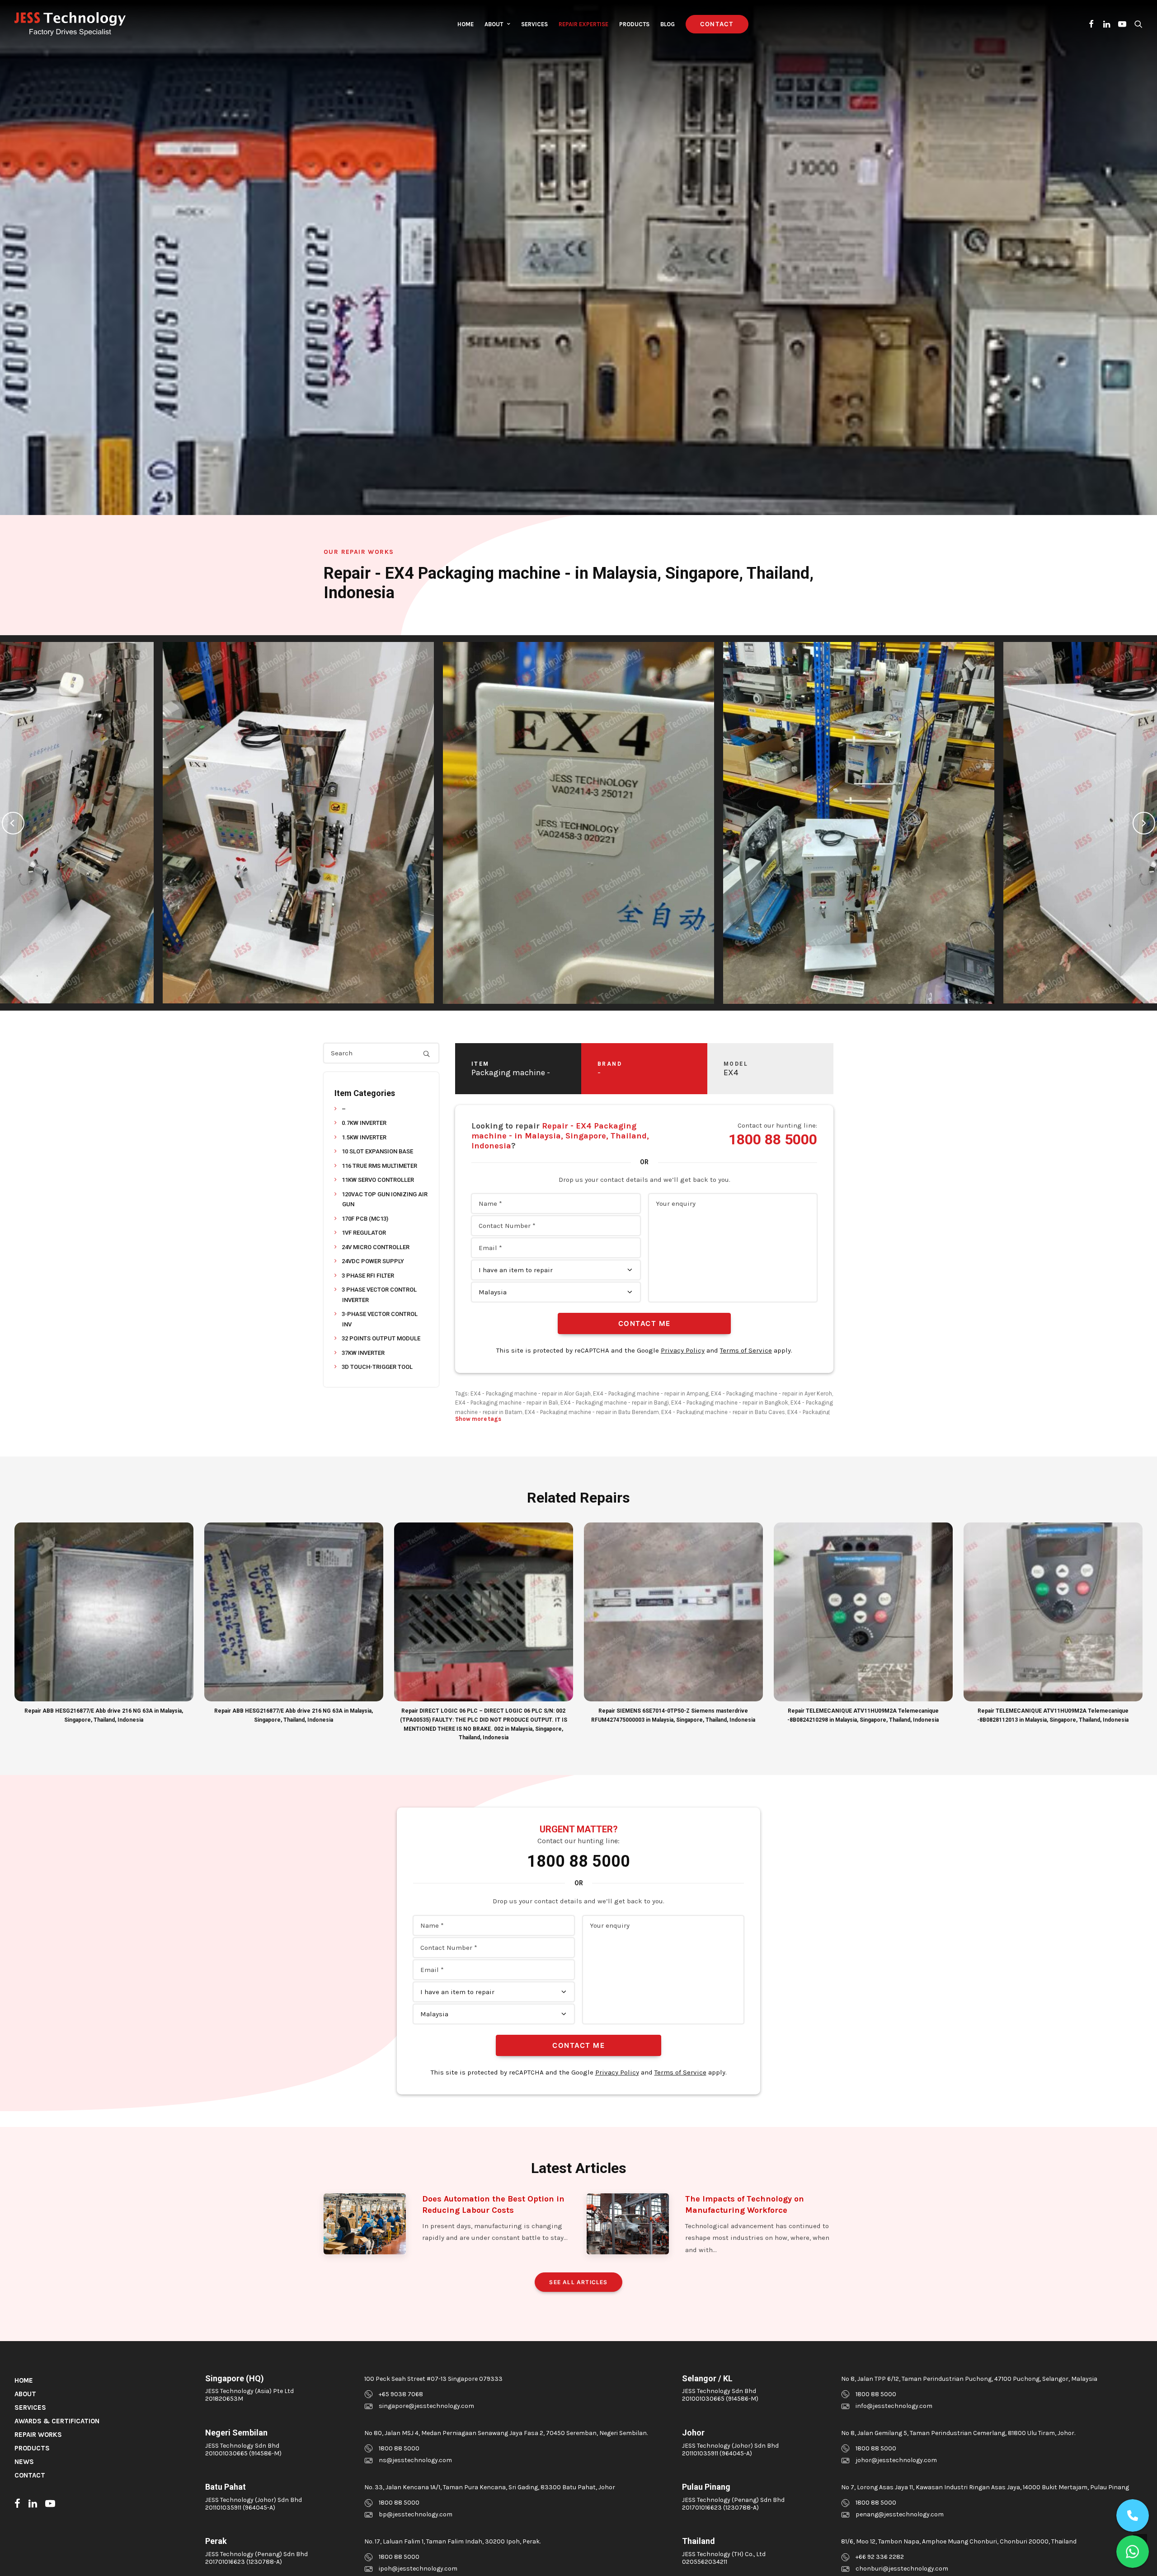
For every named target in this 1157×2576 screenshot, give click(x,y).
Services (534, 24)
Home (466, 24)
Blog (668, 24)
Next (1144, 823)
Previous (13, 823)
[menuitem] (466, 24)
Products (634, 24)
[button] (1092, 24)
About (494, 24)
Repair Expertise (583, 24)
